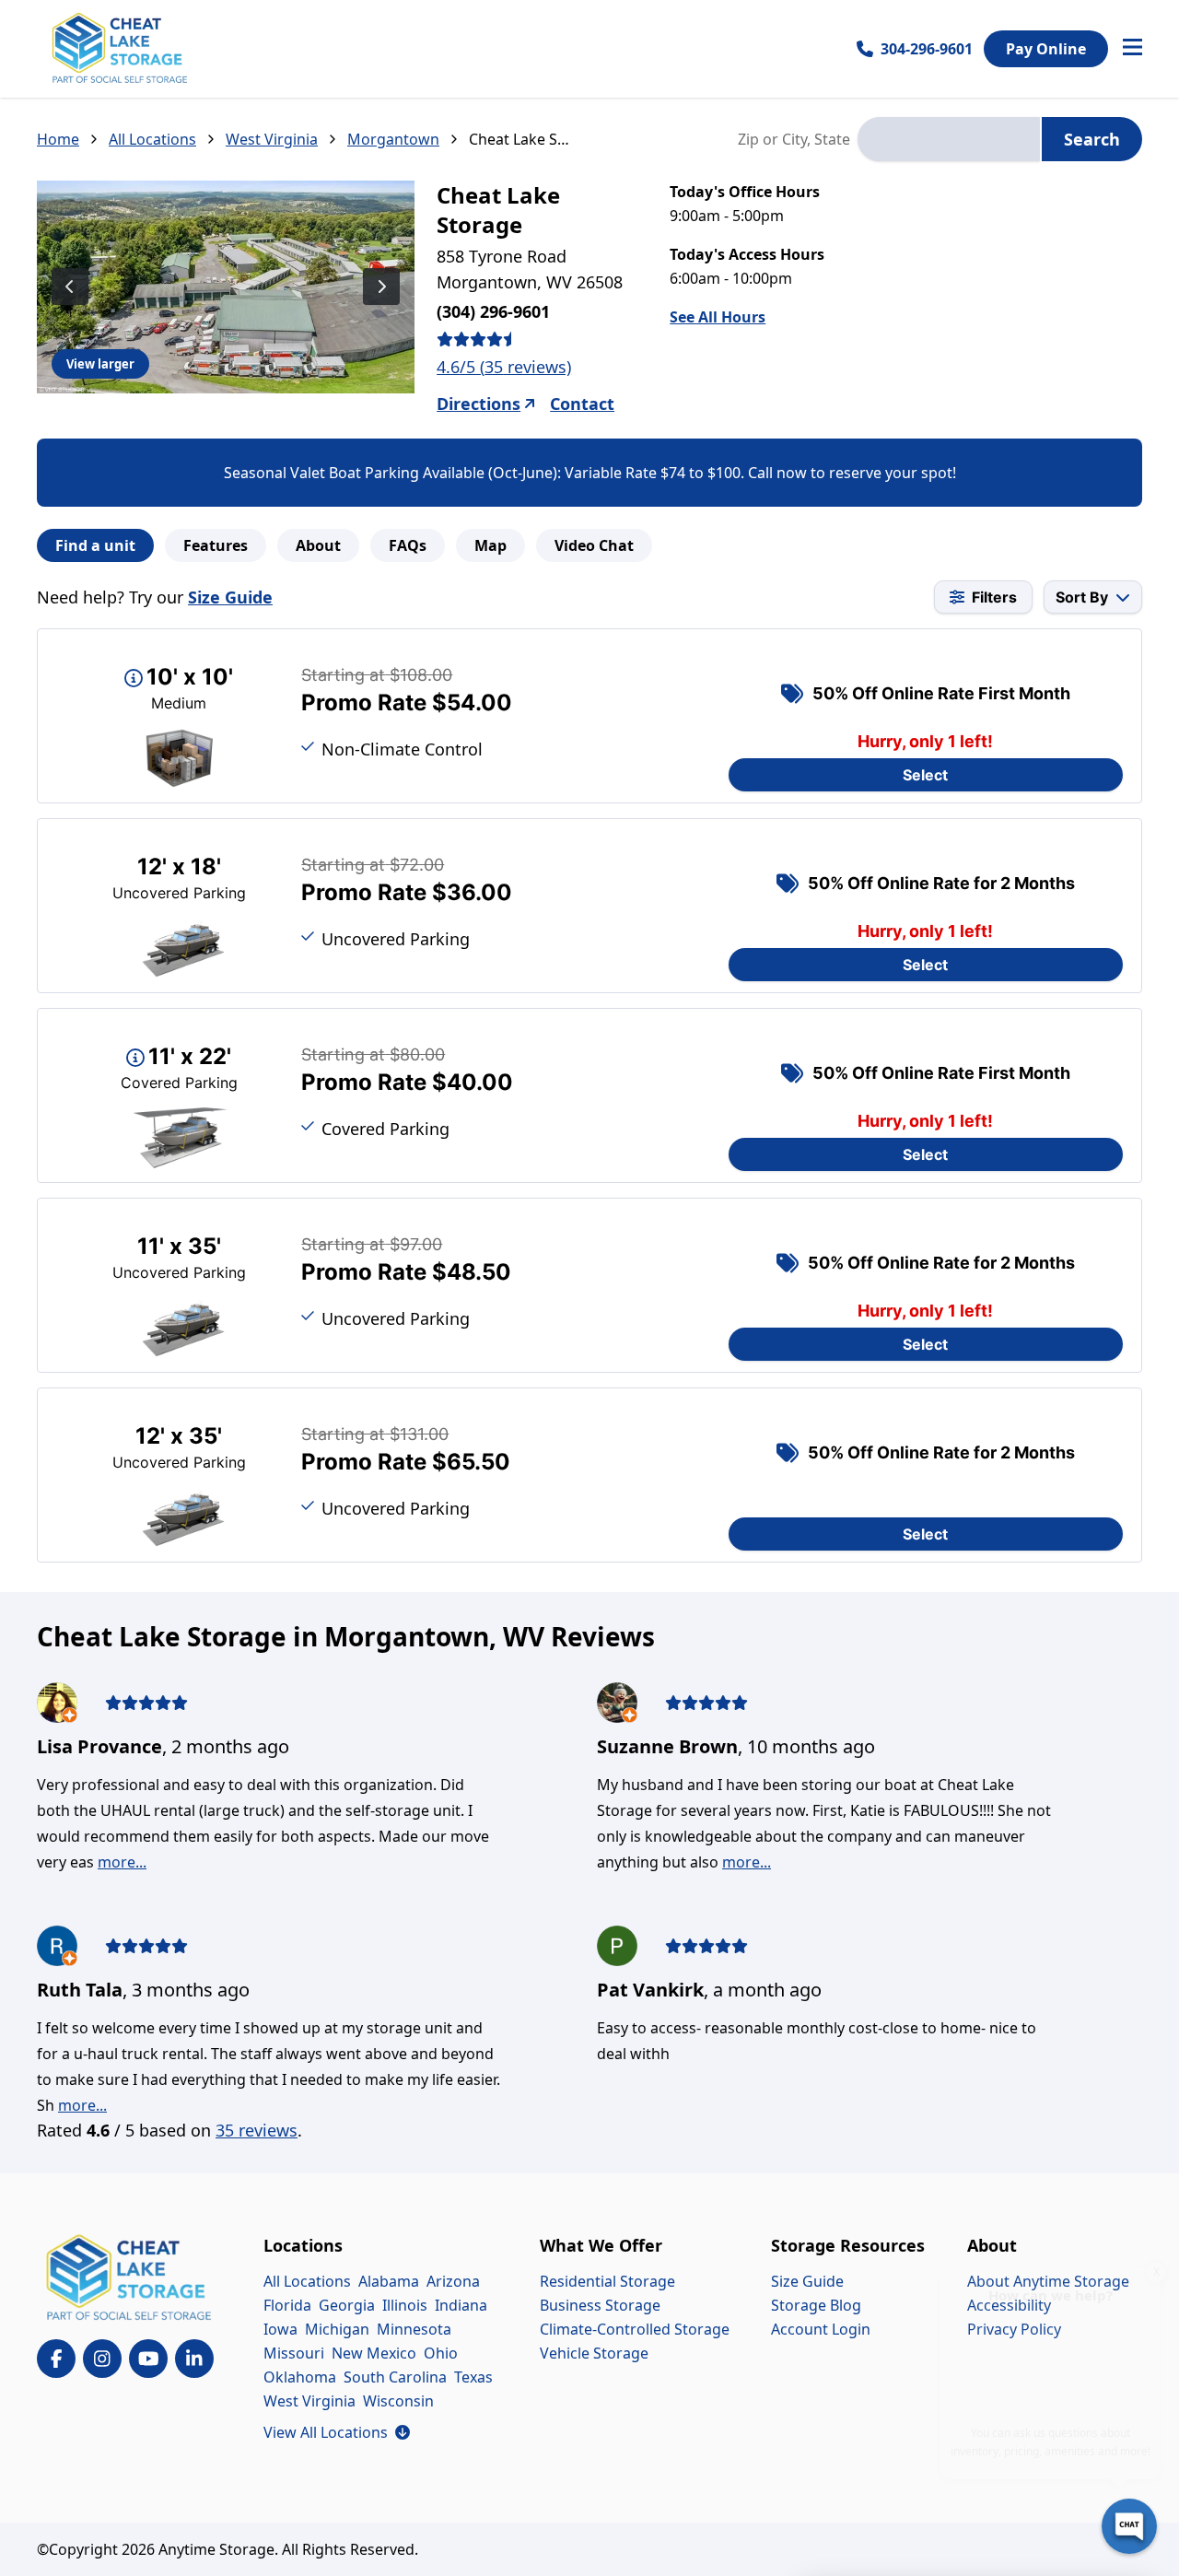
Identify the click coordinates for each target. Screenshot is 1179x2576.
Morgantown (393, 139)
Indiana (461, 2305)
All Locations (152, 139)
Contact (582, 404)
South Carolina (395, 2377)
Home (58, 139)
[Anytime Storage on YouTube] (148, 2359)
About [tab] (318, 545)
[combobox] (949, 139)
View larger (100, 364)
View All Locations (337, 2432)
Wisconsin (398, 2401)
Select (925, 775)
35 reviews (257, 2130)
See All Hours (718, 317)
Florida (287, 2305)
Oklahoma (300, 2377)
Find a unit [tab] (95, 545)
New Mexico (374, 2353)
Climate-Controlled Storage (635, 2329)
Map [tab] (490, 545)
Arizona (453, 2281)
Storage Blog (816, 2305)
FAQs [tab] (408, 545)
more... (122, 1862)
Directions (479, 404)
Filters (994, 597)
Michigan (337, 2329)
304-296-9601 (927, 49)
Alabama (389, 2281)
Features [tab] (216, 545)
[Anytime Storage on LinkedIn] (194, 2359)
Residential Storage (607, 2281)
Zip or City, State (794, 139)
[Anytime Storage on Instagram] (102, 2359)
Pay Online (1046, 49)
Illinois (405, 2305)
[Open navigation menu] (1132, 49)
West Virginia (272, 139)
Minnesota (414, 2329)
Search (1092, 139)
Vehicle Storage (594, 2353)
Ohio (441, 2353)
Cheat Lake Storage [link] (520, 139)
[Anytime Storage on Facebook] (56, 2359)
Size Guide (230, 597)
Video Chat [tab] (594, 545)
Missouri (294, 2353)
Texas (473, 2377)
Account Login (821, 2329)
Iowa (280, 2329)
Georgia (347, 2305)
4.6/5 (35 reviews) (504, 367)
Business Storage (600, 2305)
